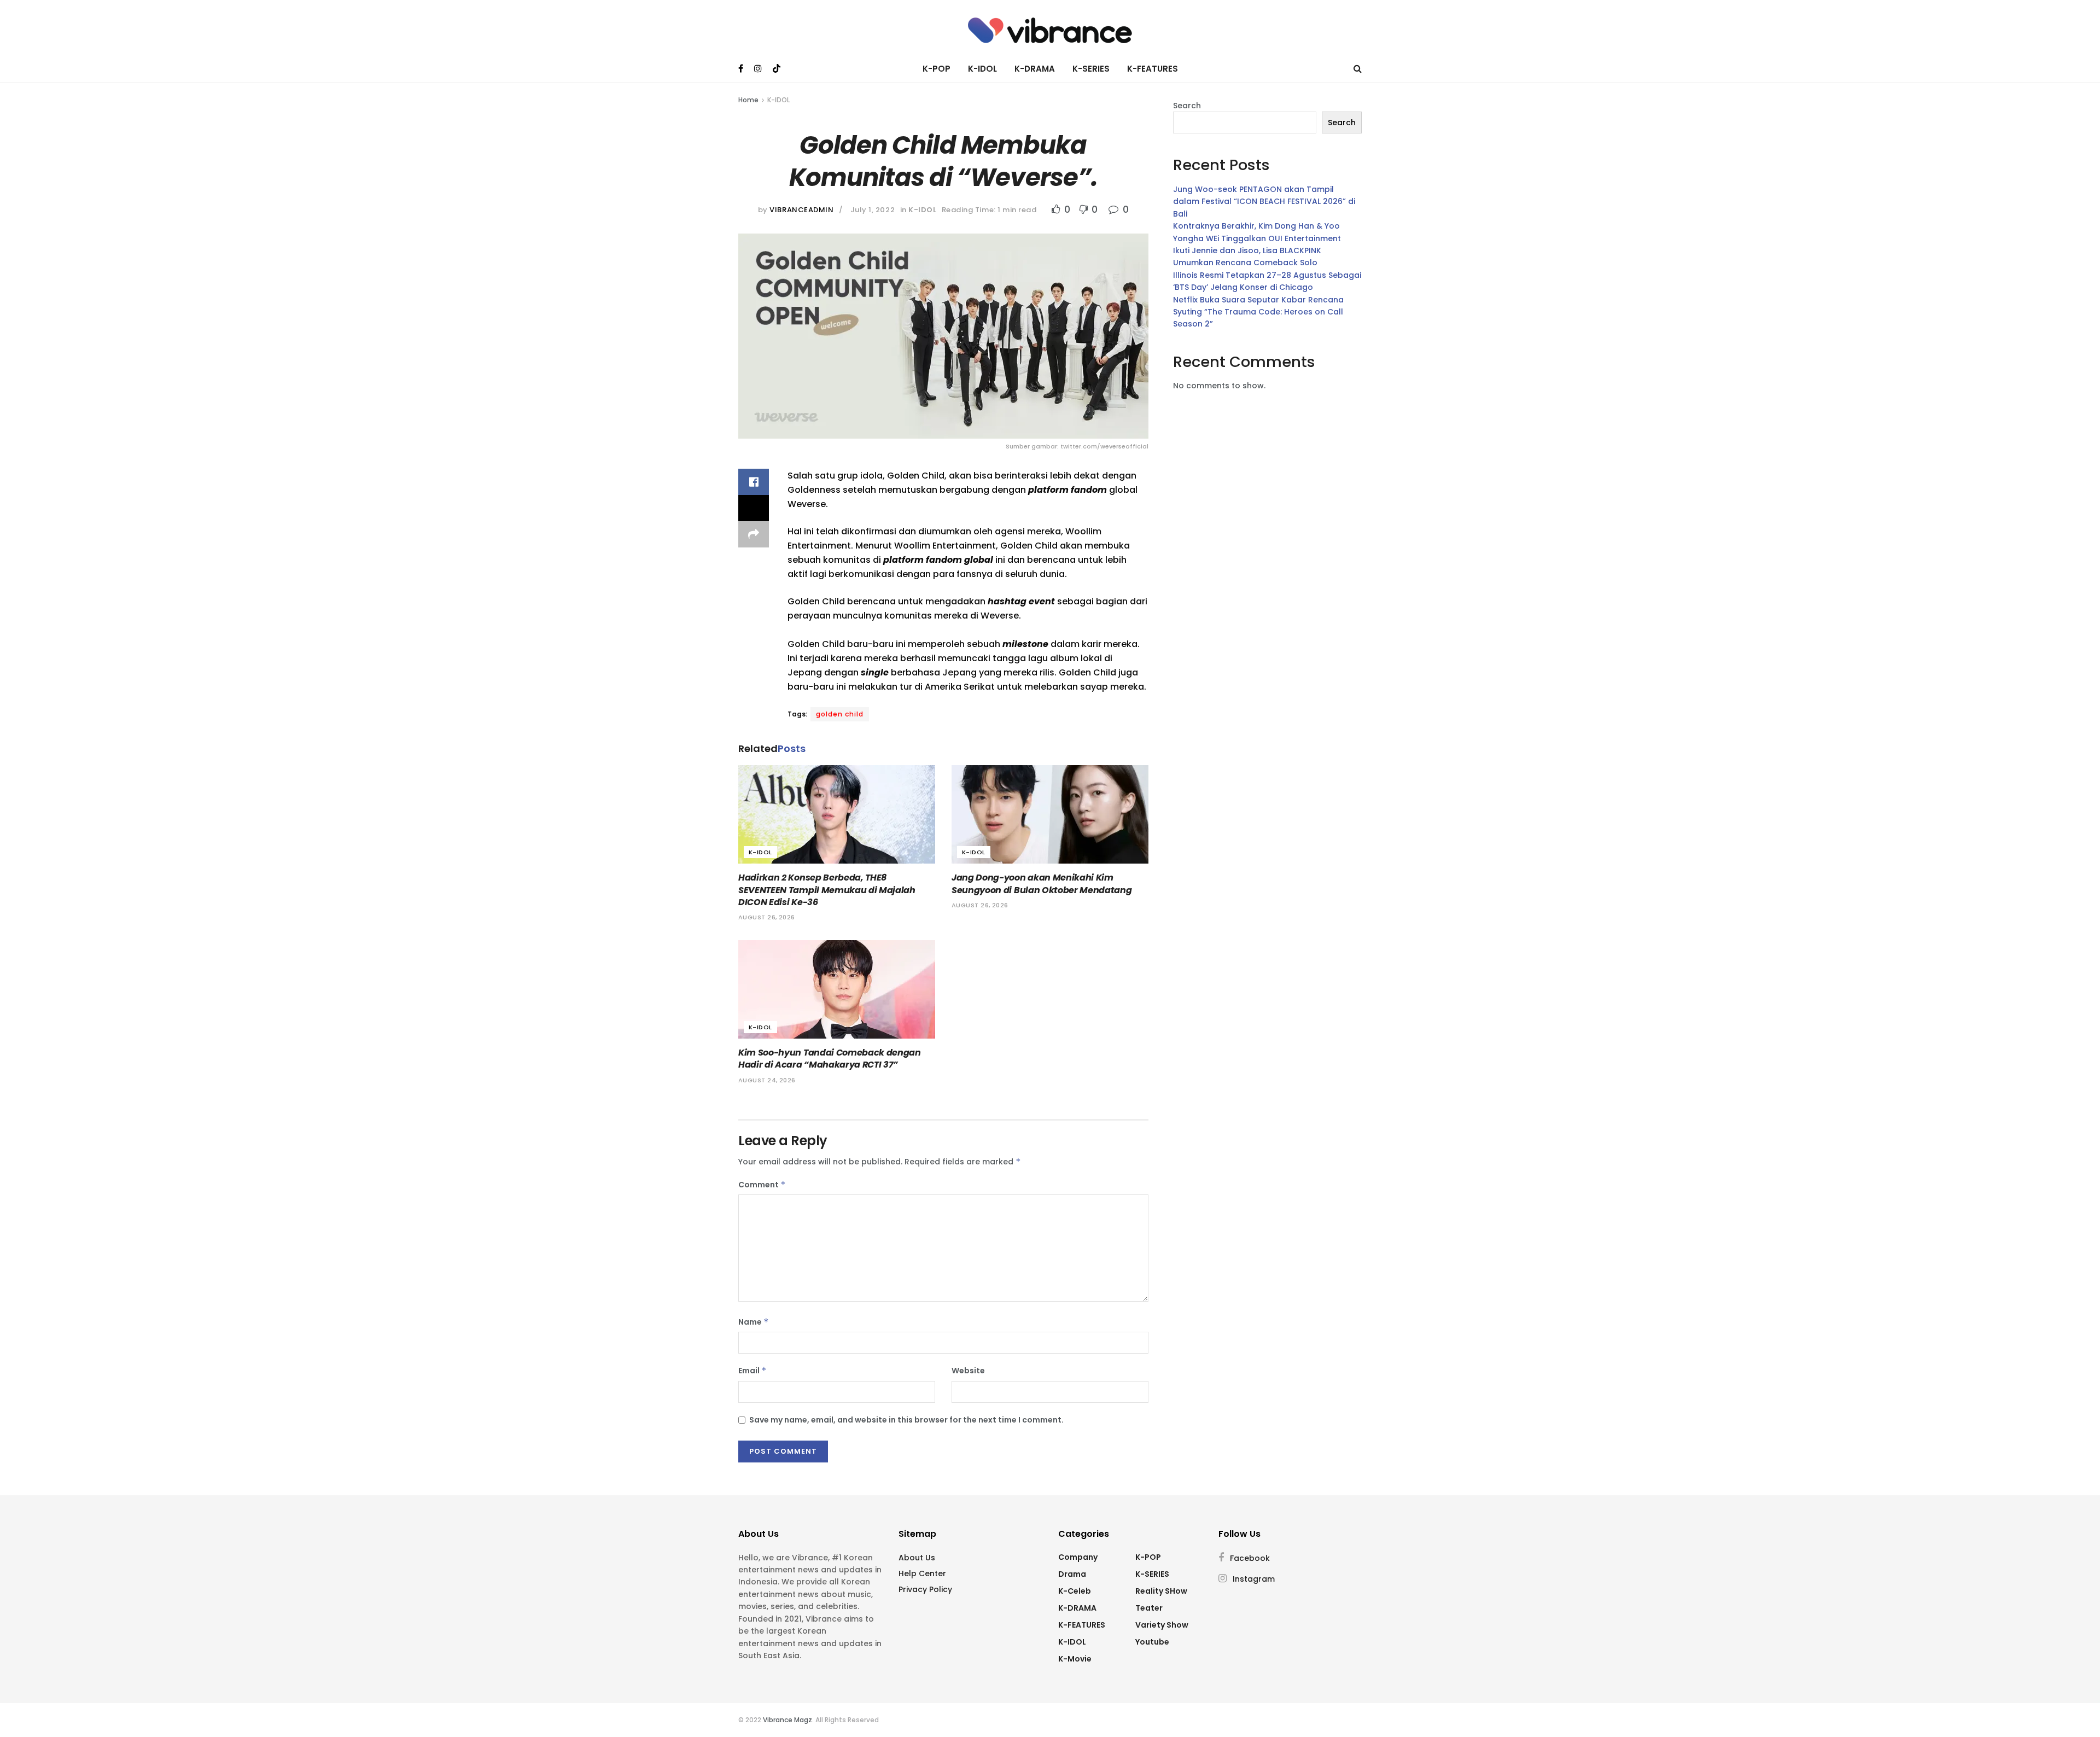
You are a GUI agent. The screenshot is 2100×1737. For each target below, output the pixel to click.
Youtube (1152, 1642)
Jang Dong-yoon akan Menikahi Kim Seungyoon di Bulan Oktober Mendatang (1042, 884)
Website (968, 1371)
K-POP (937, 69)
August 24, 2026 (767, 1080)
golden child (840, 714)
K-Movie (1075, 1659)
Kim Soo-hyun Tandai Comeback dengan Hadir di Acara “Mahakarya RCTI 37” (830, 1059)
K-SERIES (1091, 69)
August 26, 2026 (767, 917)
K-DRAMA (1035, 69)
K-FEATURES (1153, 69)
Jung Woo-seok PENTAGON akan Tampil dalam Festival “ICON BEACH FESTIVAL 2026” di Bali (1264, 202)
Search (1187, 106)
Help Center (922, 1573)
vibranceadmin (801, 210)
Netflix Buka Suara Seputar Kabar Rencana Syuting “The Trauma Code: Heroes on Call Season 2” (1258, 312)
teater (1149, 1608)
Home (748, 100)
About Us (917, 1558)
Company (1078, 1557)
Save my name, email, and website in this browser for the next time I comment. (906, 1420)
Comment (762, 1185)
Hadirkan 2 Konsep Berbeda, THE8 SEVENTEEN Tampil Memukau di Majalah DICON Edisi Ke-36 (827, 890)
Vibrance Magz (787, 1720)
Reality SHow (1161, 1591)
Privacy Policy (925, 1589)
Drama (1072, 1574)
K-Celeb (1075, 1591)
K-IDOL (982, 69)
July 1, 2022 (873, 210)
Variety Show (1162, 1625)
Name (754, 1322)
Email (752, 1371)
